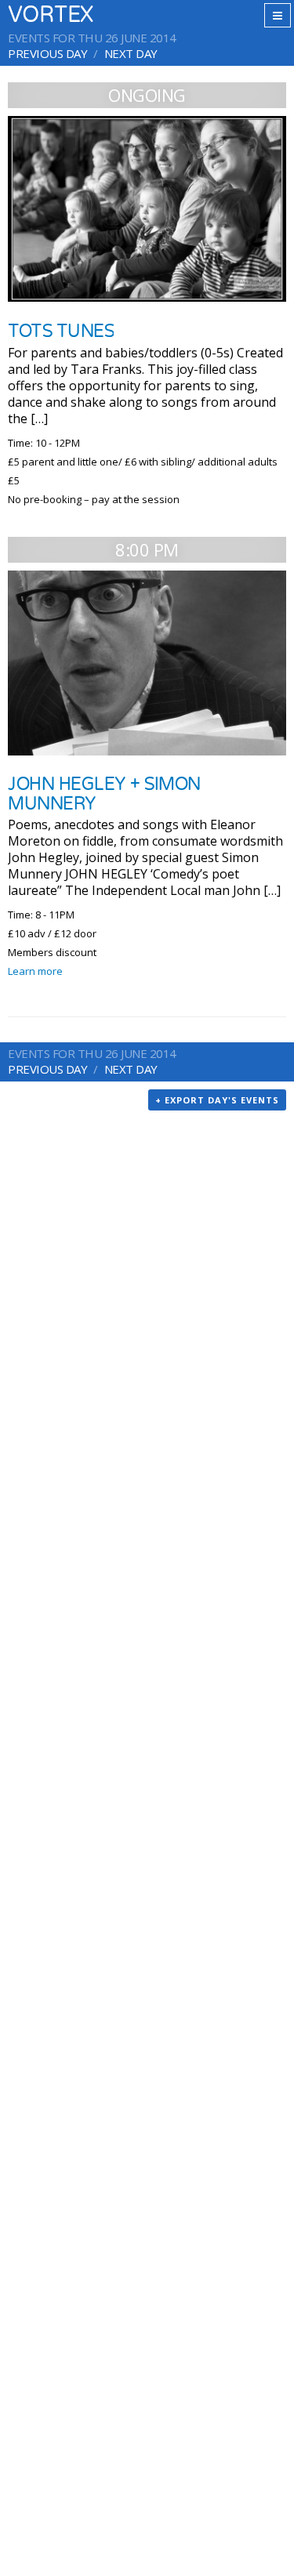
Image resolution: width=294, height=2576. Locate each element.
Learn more (35, 971)
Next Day (131, 53)
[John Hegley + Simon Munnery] (147, 663)
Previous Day (47, 53)
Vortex (51, 15)
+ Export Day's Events (217, 1100)
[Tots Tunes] (147, 209)
